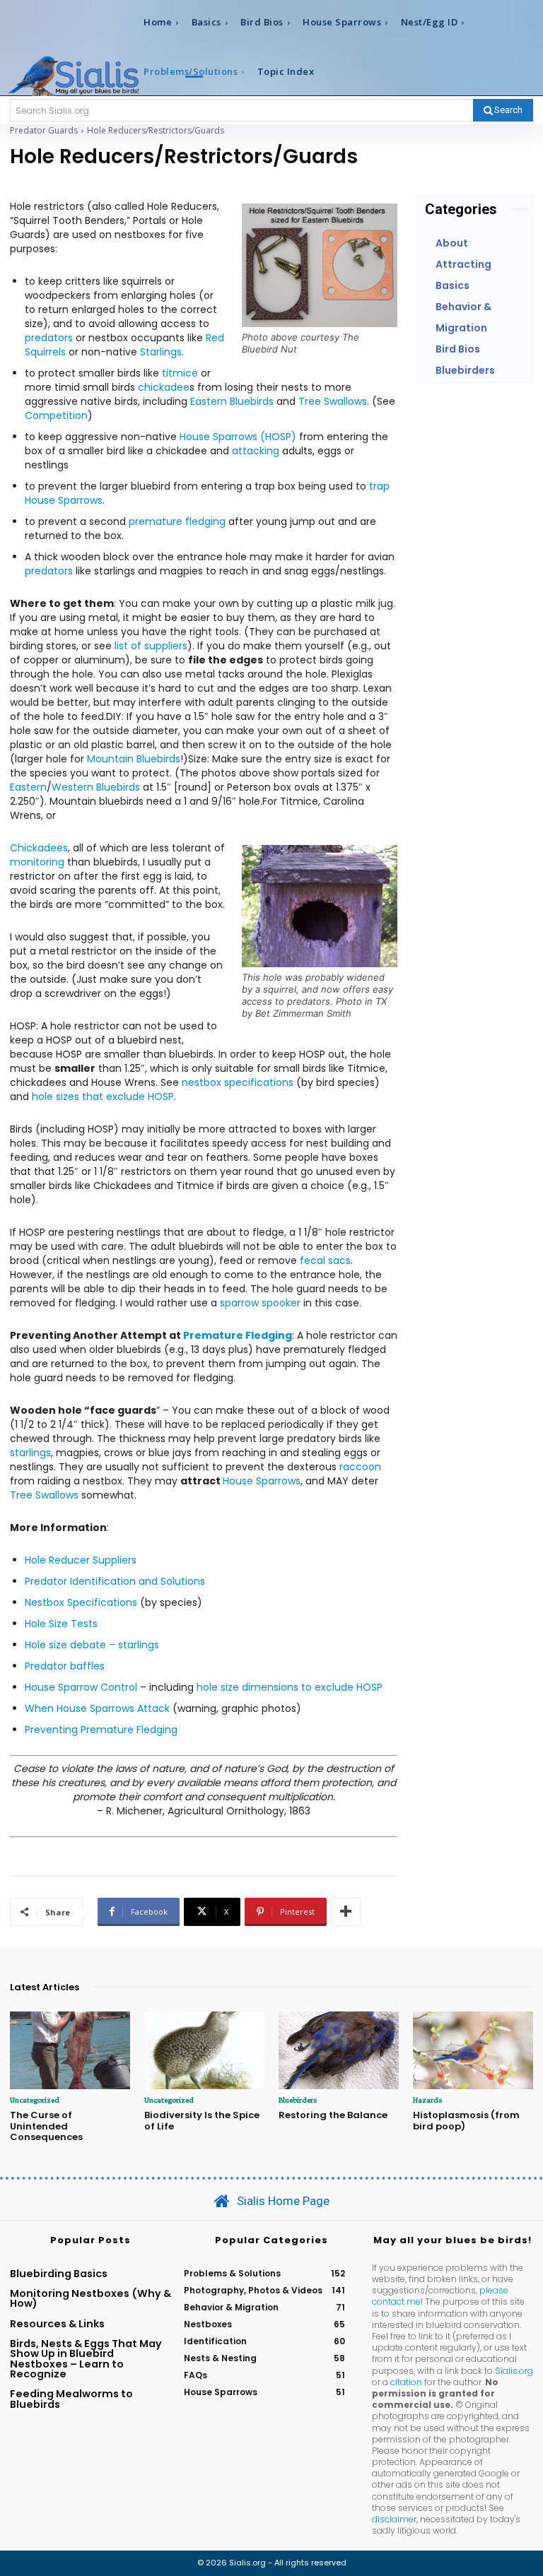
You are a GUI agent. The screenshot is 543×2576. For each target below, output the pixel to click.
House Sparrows (262, 1481)
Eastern (28, 787)
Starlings (161, 352)
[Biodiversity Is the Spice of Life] (204, 2051)
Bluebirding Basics (59, 2274)
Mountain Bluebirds (132, 759)
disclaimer (394, 2519)
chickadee (164, 387)
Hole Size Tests (61, 1624)
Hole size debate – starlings (92, 1645)
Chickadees (39, 848)
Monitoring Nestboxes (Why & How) (90, 2298)
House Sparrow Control (82, 1687)
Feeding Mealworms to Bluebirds (71, 2399)
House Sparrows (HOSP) (239, 437)
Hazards (427, 2100)
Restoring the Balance (333, 2115)
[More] (346, 1912)
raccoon (360, 1467)
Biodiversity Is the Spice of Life (202, 2121)
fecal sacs (325, 1260)
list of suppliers (151, 646)
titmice (180, 373)
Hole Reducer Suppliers (81, 1560)
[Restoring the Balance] (339, 2051)
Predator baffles (65, 1666)
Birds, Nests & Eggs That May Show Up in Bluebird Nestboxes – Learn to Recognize (86, 2359)
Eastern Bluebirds (232, 401)
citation (406, 2382)
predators (49, 338)
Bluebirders (298, 2100)
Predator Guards (44, 130)
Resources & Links (57, 2324)
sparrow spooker (260, 1303)
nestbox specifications (238, 1082)
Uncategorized (35, 2100)
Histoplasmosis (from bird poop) (466, 2121)
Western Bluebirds (96, 787)
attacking (256, 451)
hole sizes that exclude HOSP (103, 1097)
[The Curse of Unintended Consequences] (70, 2051)
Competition (56, 415)
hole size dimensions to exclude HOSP (290, 1687)
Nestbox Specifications (82, 1602)
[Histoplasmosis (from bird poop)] (473, 2051)
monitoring (37, 862)
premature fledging (177, 521)
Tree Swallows (333, 401)
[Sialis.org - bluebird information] (73, 75)
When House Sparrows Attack (97, 1708)
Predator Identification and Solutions (115, 1581)
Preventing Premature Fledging (101, 1730)
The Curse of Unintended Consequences (46, 2126)
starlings (30, 1453)
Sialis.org (514, 2371)
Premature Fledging (238, 1335)
